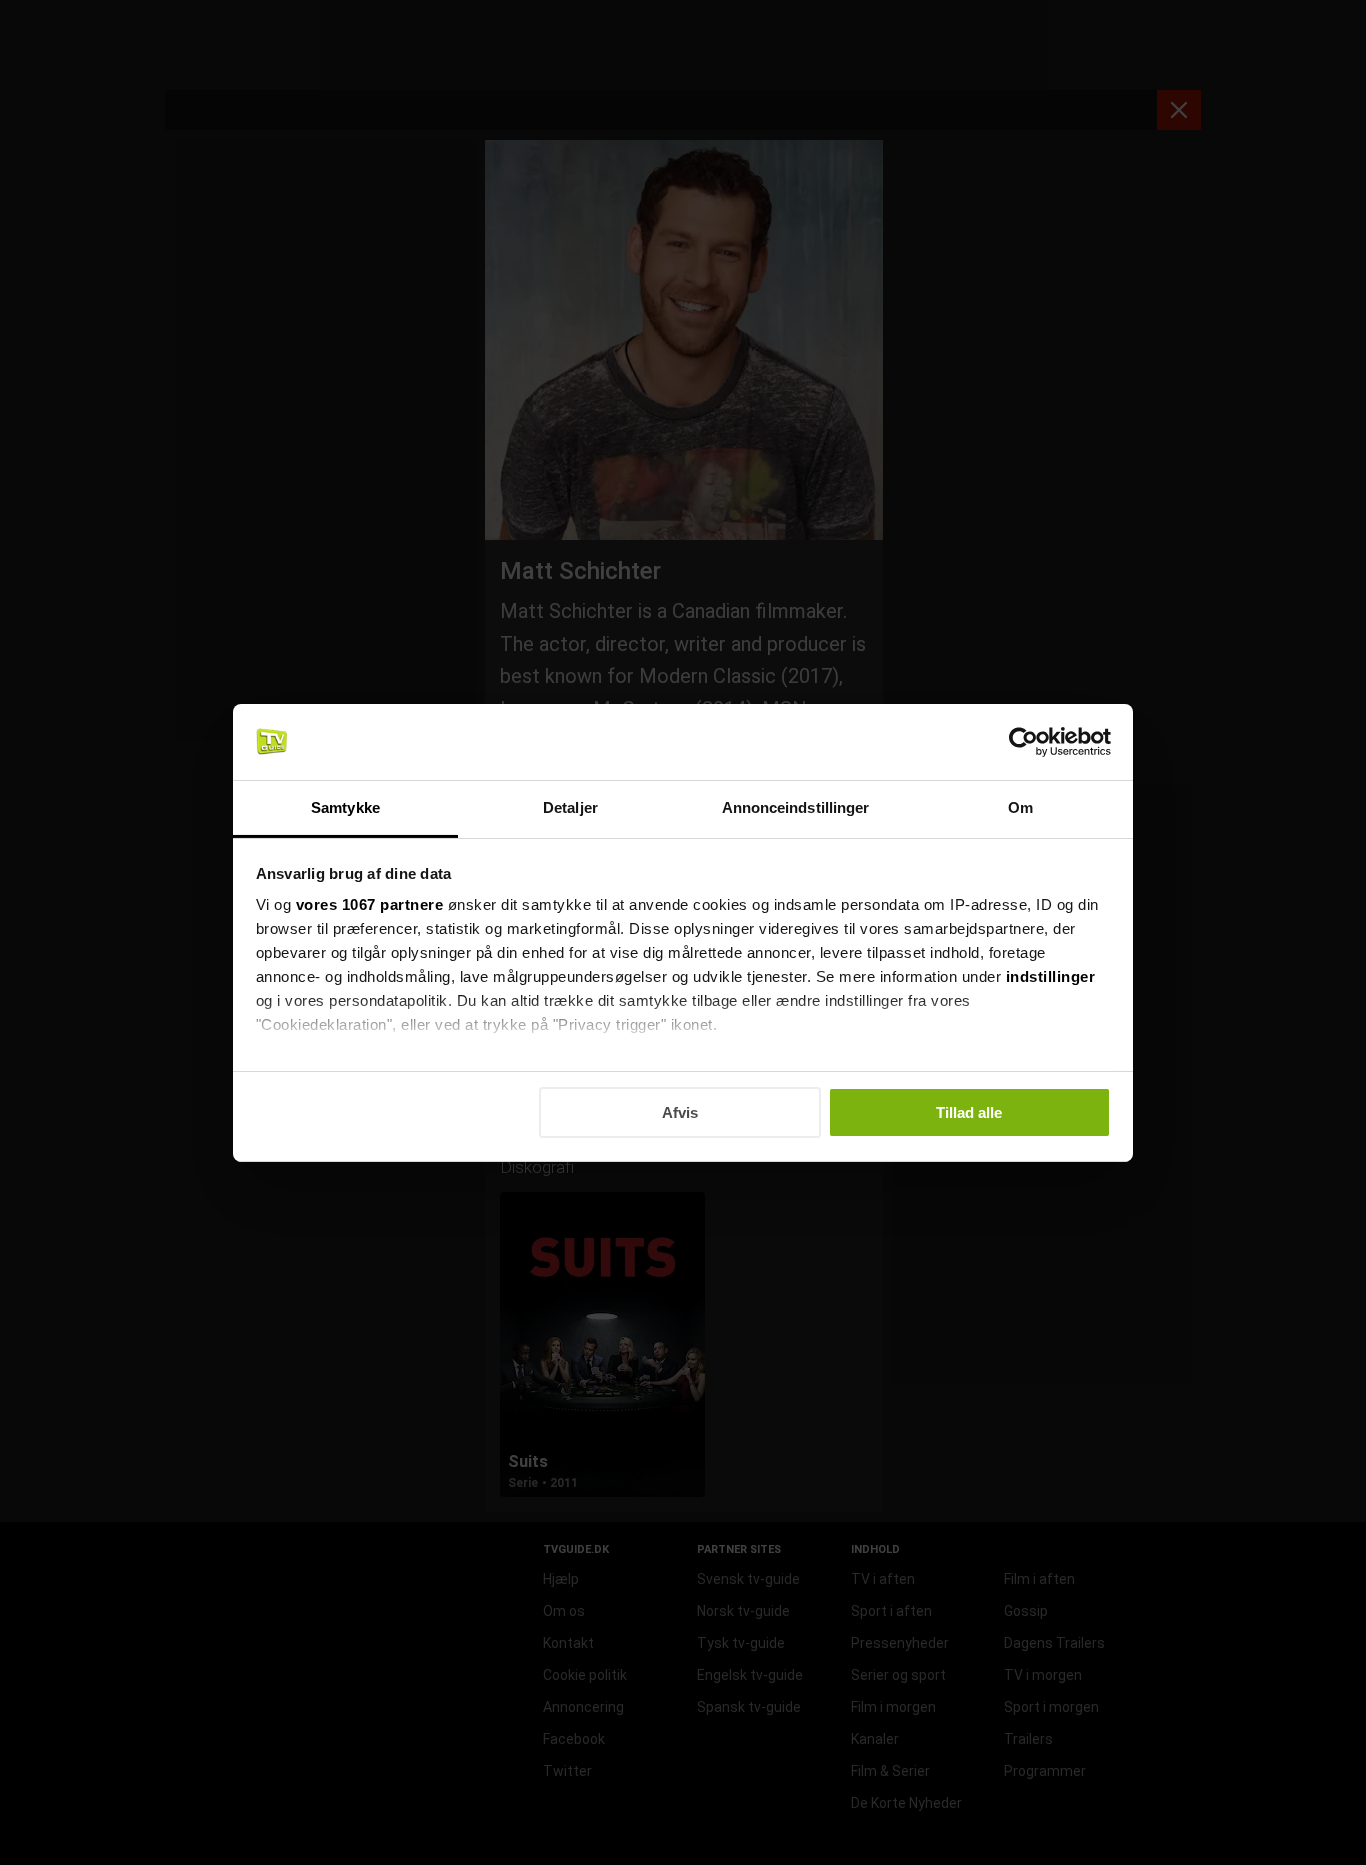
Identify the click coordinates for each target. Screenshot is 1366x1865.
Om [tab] (1020, 807)
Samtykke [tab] (345, 807)
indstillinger (1051, 976)
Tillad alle (969, 1112)
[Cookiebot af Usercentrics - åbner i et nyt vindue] (1023, 742)
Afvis (680, 1112)
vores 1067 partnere (370, 904)
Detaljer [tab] (570, 807)
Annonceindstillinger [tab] (796, 807)
